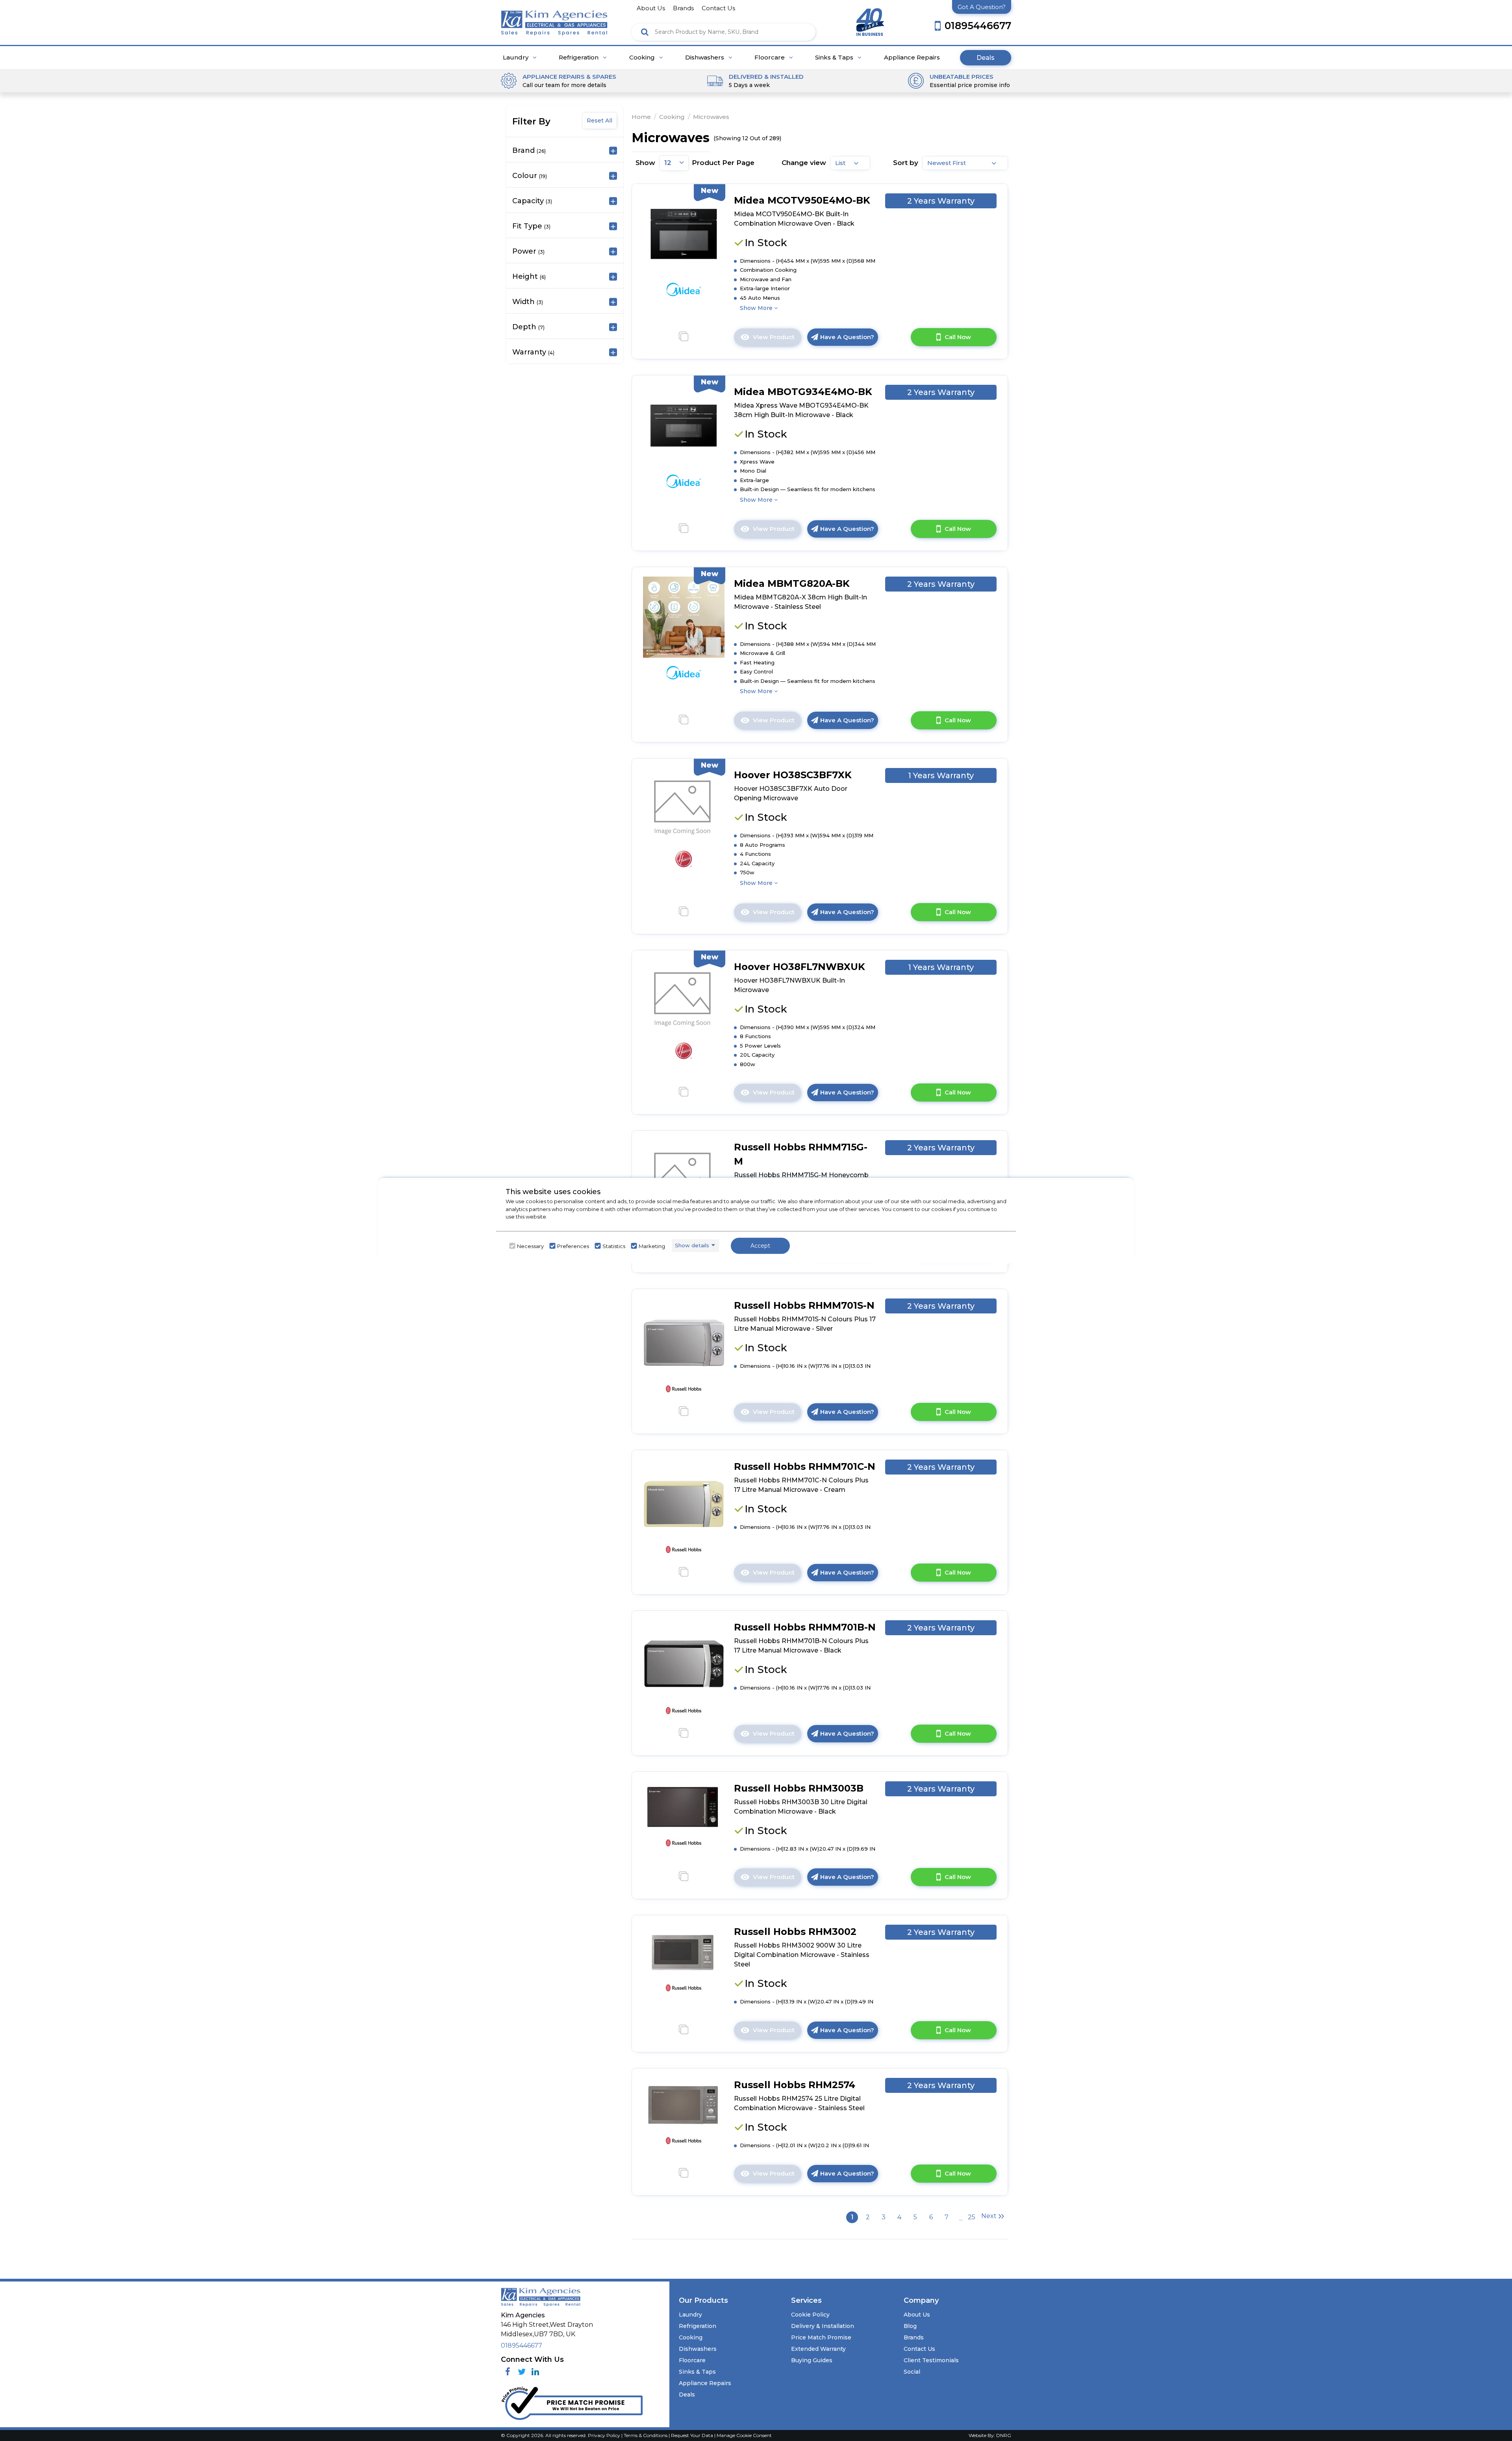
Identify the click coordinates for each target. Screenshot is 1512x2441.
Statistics (614, 1246)
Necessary (530, 1246)
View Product (777, 339)
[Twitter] (522, 2372)
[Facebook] (508, 2372)
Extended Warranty (818, 2349)
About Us (917, 2315)
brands (683, 8)
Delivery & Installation (823, 2326)
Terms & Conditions (646, 2435)
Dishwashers (705, 58)
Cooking (643, 58)
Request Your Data (692, 2435)
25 (972, 2217)
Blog (910, 2326)
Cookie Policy (810, 2315)
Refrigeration (579, 58)
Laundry (516, 58)
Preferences (573, 1246)
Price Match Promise (821, 2337)
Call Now (958, 337)
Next (989, 2216)
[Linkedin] (535, 2372)
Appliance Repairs (912, 58)
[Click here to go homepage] (554, 20)
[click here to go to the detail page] (684, 233)
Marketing (652, 1246)
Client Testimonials (931, 2360)
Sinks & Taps (835, 58)
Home (641, 117)
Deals (986, 58)
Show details (692, 1245)
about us (651, 8)
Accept (760, 1245)
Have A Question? (847, 337)
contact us (718, 8)
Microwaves (711, 117)
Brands (914, 2337)
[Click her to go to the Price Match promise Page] (572, 2402)
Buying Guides (812, 2360)
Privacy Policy (605, 2435)
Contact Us (919, 2349)
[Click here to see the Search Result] (645, 32)
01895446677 (522, 2345)
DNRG (1004, 2435)
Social (912, 2372)
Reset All (599, 121)
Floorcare (770, 58)
